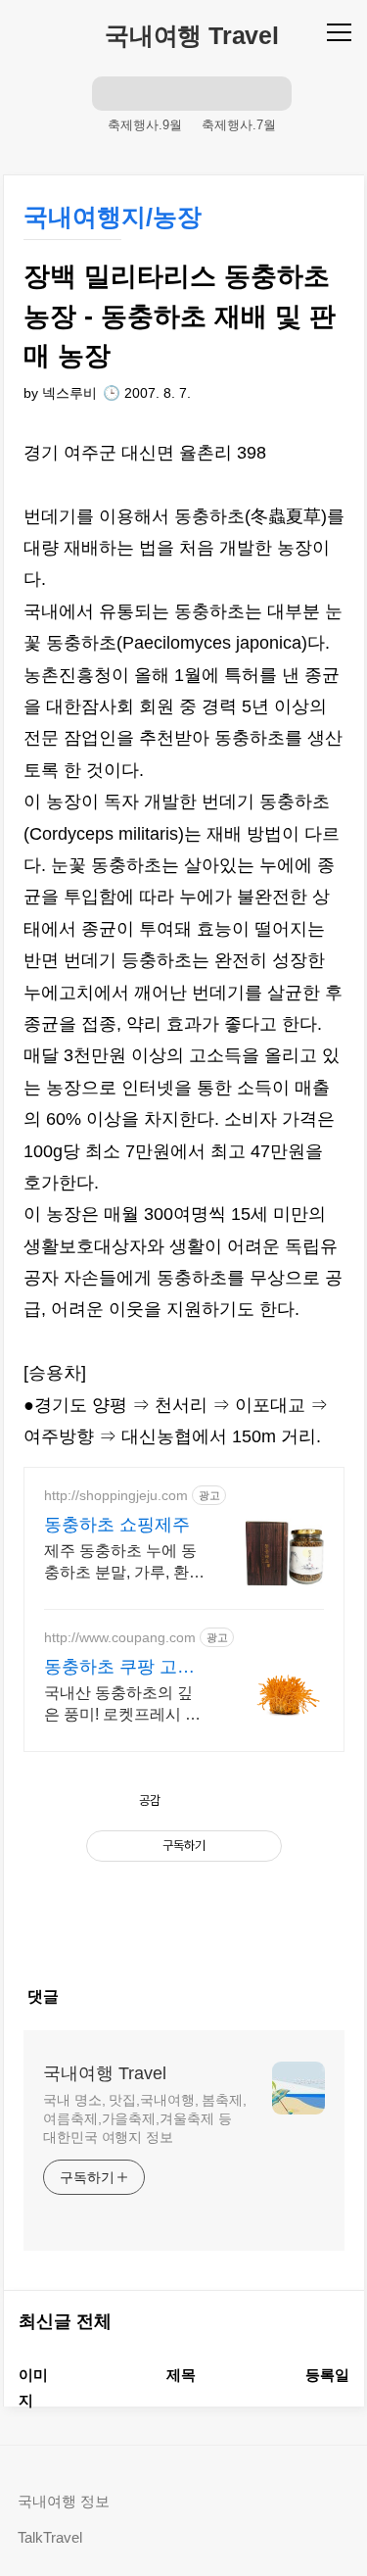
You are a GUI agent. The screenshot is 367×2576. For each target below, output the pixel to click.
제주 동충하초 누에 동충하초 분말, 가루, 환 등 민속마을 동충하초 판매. (120, 1563)
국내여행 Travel (192, 35)
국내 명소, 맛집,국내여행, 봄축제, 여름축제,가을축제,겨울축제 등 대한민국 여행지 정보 (145, 2118)
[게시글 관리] (242, 1801)
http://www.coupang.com (120, 1637)
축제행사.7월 (239, 125)
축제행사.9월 (145, 125)
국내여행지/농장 (113, 217)
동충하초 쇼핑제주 (117, 1525)
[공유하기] (198, 1801)
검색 (110, 93)
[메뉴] (342, 31)
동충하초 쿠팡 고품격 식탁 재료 (119, 1668)
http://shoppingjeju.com (116, 1495)
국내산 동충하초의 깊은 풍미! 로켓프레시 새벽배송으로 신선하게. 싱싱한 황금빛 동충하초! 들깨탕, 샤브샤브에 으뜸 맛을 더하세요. (122, 1705)
